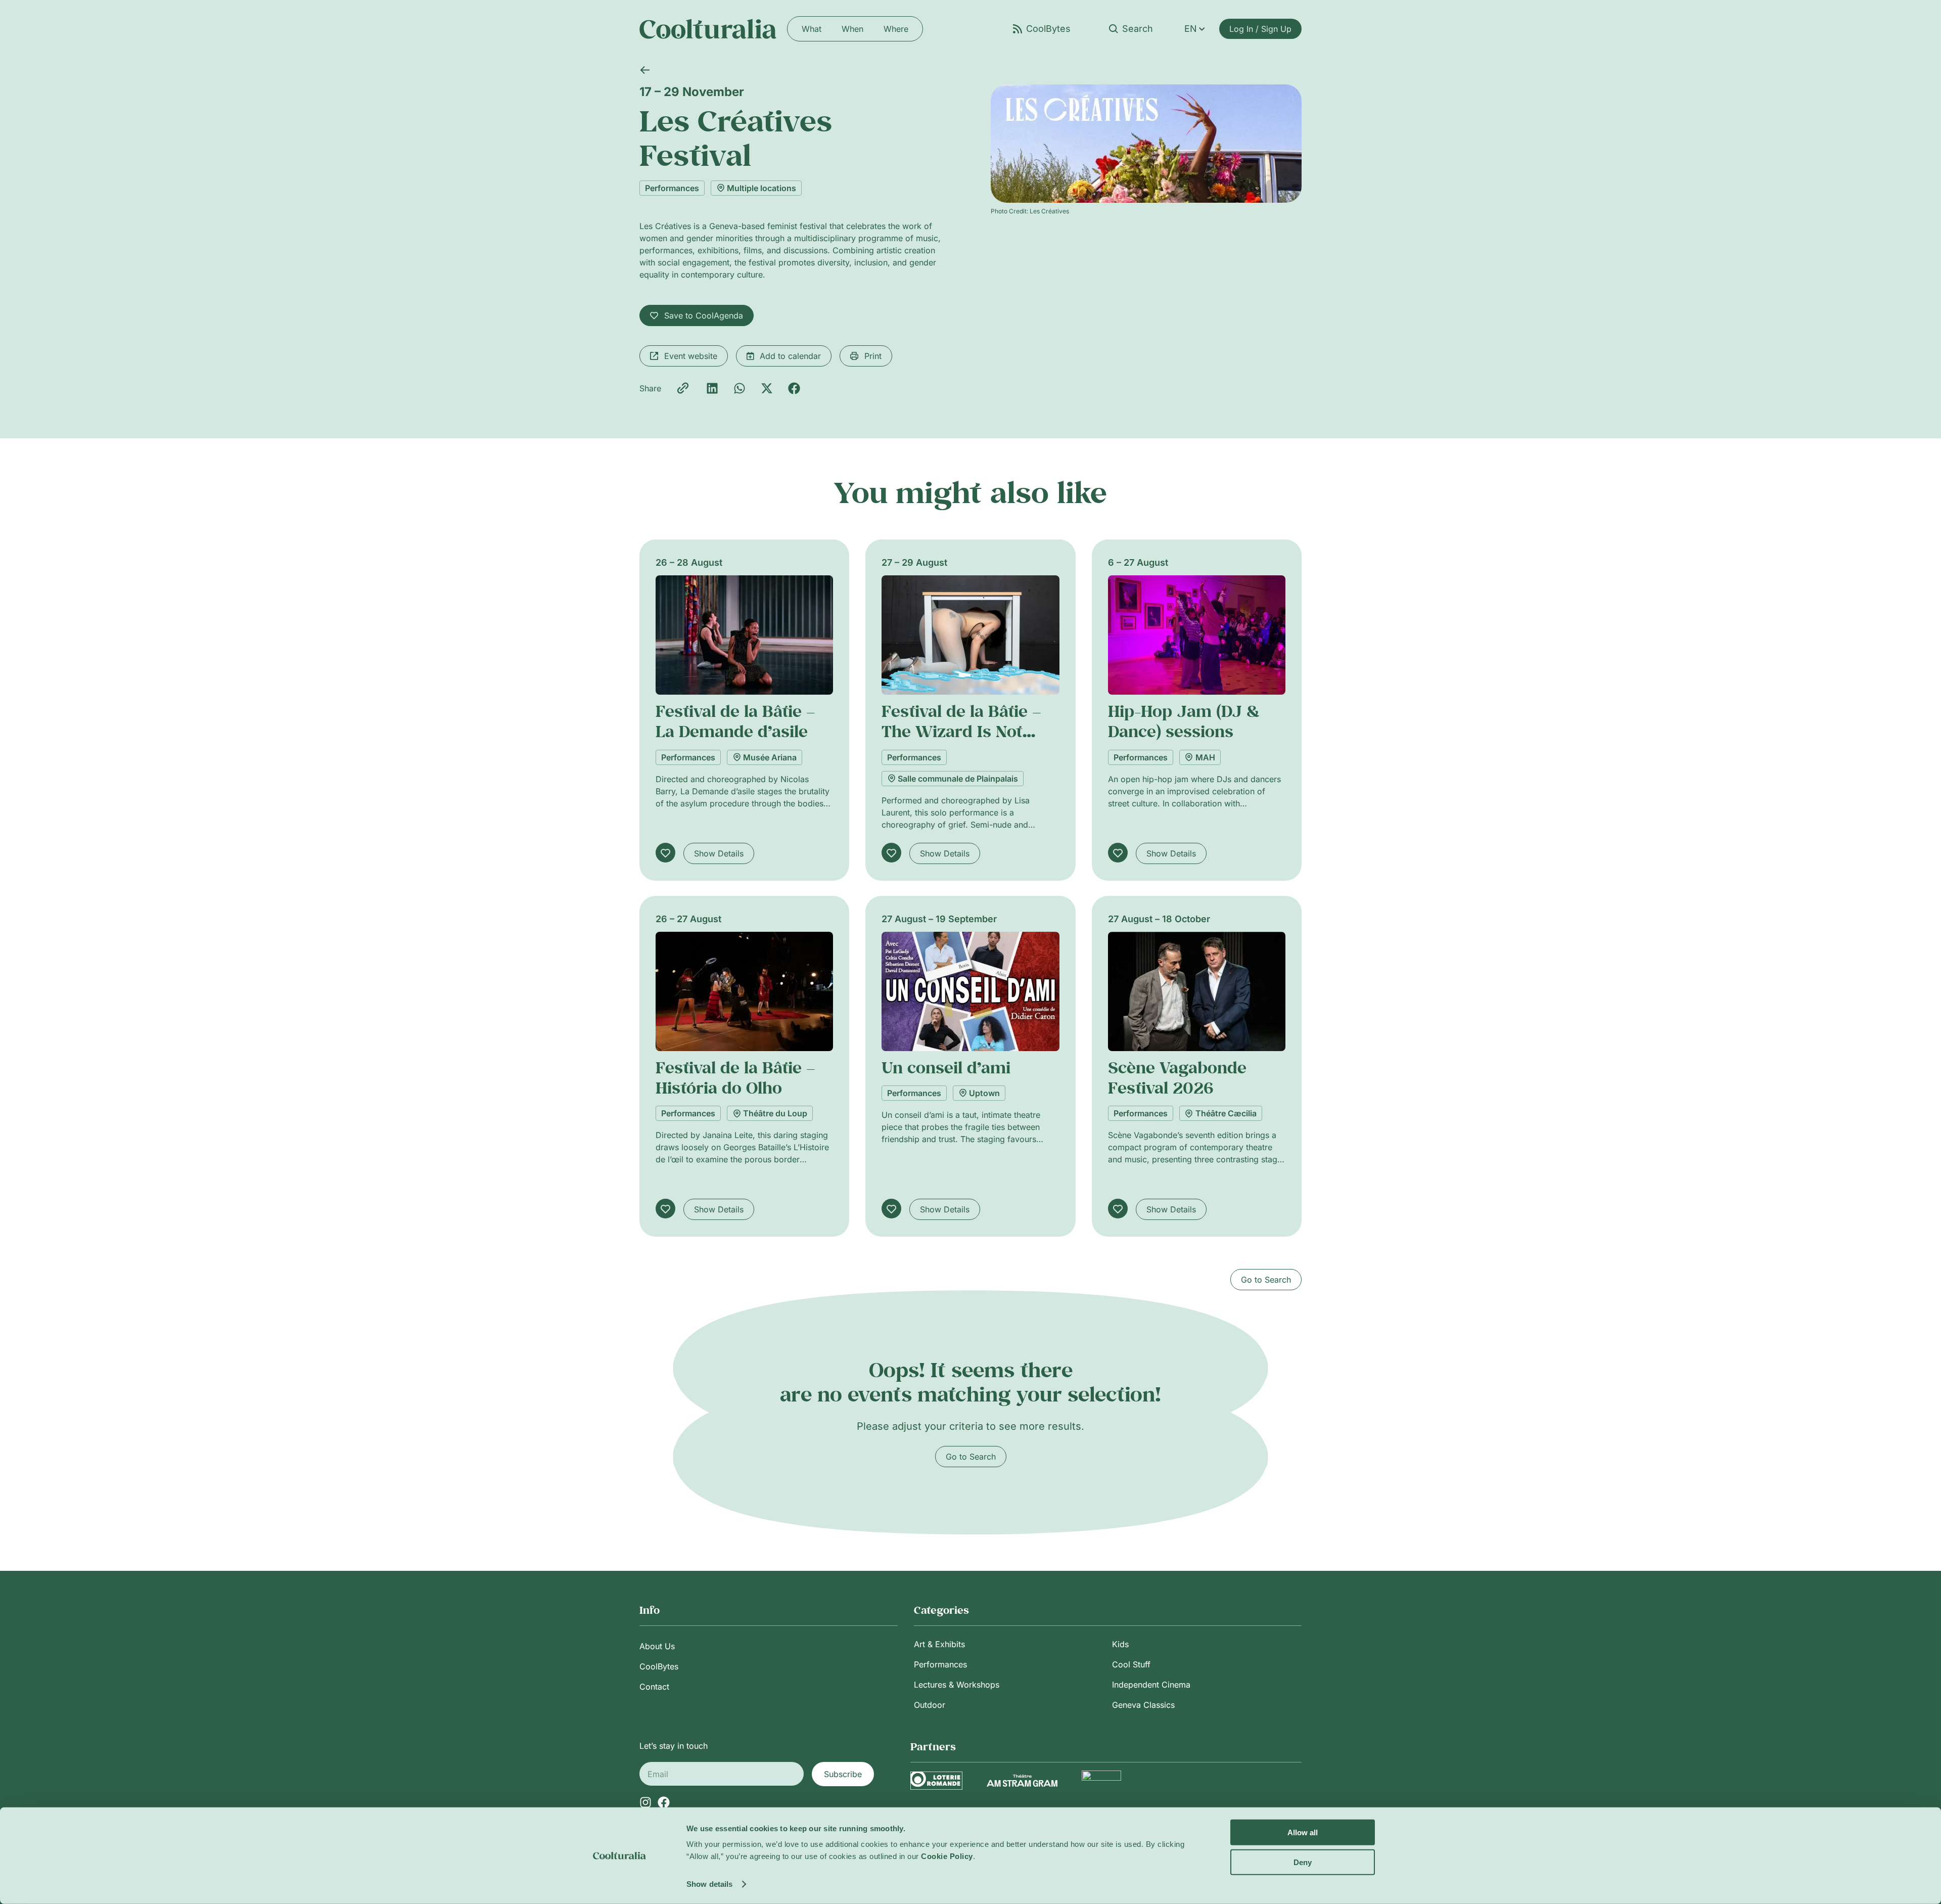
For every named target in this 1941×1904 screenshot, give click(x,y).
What (812, 29)
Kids (1120, 1644)
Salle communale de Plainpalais (958, 779)
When (852, 29)
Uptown (984, 1093)
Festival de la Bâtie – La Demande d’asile (735, 721)
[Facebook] (664, 1802)
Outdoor (930, 1705)
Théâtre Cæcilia (1226, 1113)
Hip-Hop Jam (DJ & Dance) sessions (1184, 721)
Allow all (1303, 1832)
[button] (712, 388)
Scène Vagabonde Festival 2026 (1177, 1077)
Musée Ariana (770, 757)
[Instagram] (645, 1802)
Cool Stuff (1131, 1664)
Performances (672, 188)
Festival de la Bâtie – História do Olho (735, 1077)
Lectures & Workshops (957, 1685)
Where (896, 29)
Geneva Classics (1143, 1705)
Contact (654, 1687)
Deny (1303, 1862)
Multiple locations (761, 188)
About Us (657, 1646)
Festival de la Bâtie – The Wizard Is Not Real (961, 731)
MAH (1205, 757)
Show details (709, 1884)
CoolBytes (659, 1666)
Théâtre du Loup (775, 1113)
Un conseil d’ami (946, 1067)
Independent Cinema (1151, 1685)
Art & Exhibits (939, 1644)
